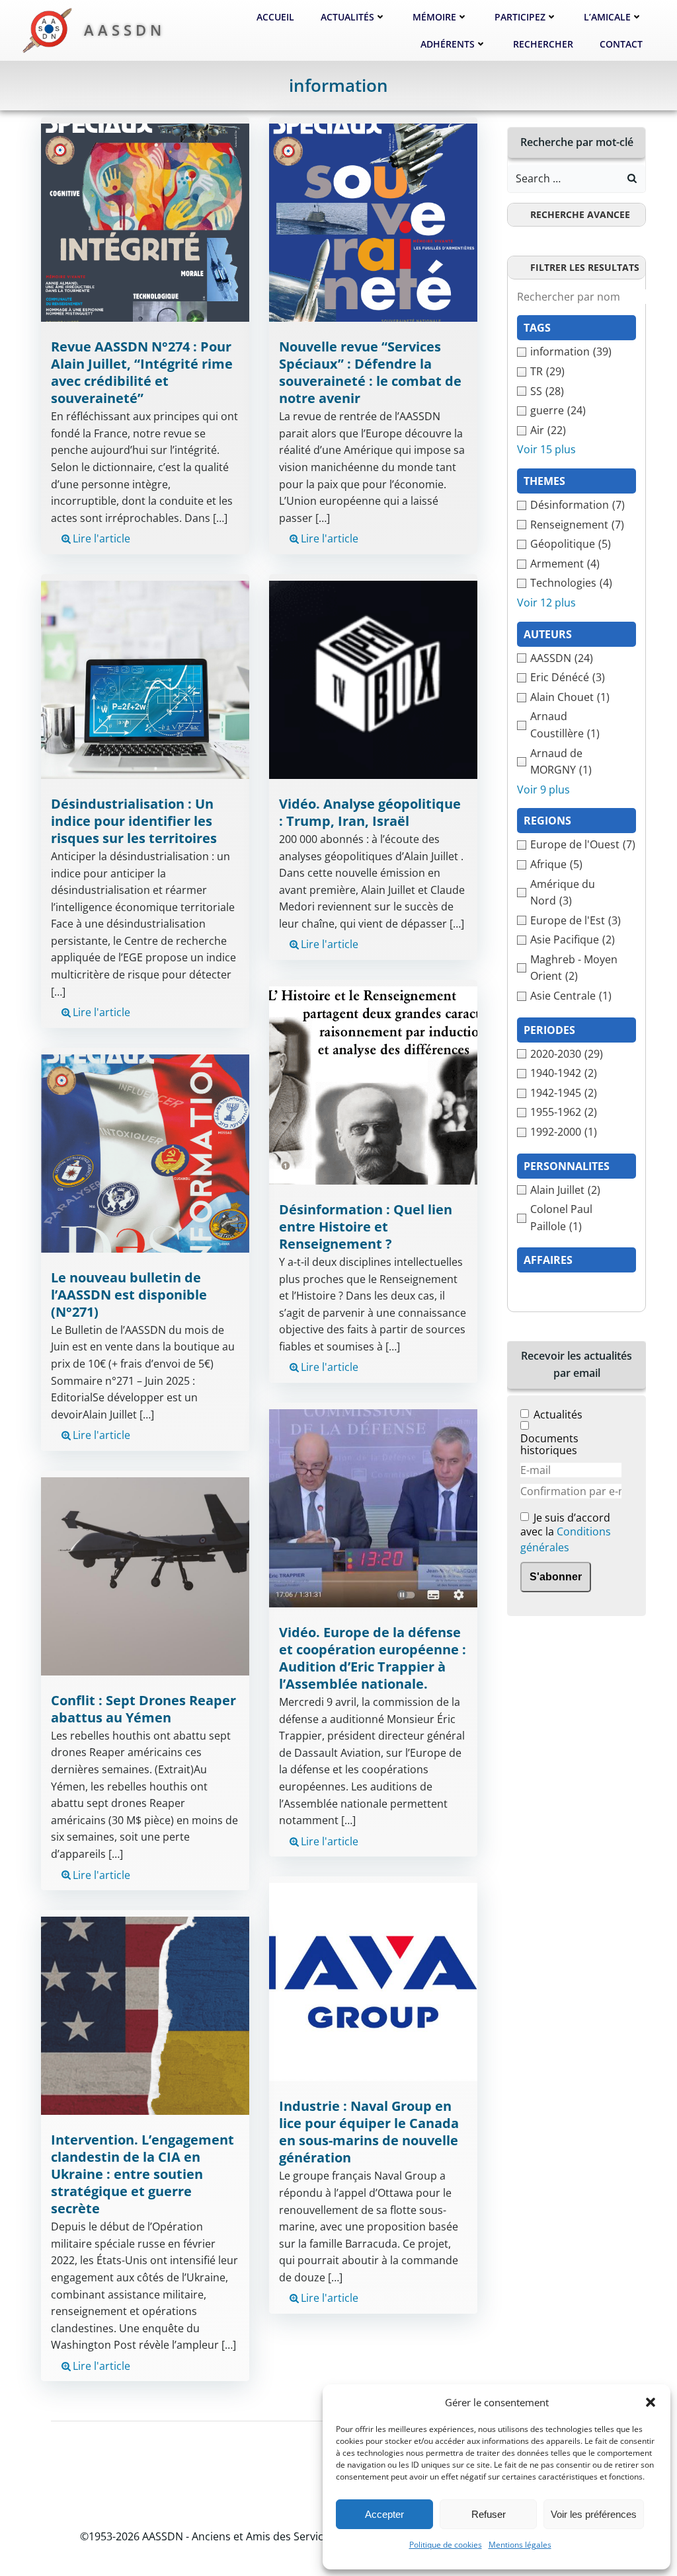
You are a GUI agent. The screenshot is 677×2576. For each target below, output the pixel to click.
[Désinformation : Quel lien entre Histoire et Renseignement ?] (373, 1084)
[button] (651, 2402)
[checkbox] (577, 352)
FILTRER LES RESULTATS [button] (585, 267)
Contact (621, 44)
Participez (520, 17)
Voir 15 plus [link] (546, 449)
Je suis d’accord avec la (566, 1533)
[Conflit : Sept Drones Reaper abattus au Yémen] (145, 1575)
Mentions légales (520, 2545)
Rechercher (543, 44)
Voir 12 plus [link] (546, 603)
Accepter (384, 2514)
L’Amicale (607, 17)
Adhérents (448, 44)
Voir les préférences (594, 2514)
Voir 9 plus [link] (543, 790)
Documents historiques (549, 1444)
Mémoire (434, 17)
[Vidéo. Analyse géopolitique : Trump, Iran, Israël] (373, 679)
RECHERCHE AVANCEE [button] (580, 214)
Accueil (275, 17)
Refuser (489, 2514)
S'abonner (556, 1577)
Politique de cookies (446, 2545)
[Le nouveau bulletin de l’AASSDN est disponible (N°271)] (145, 1152)
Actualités (347, 17)
